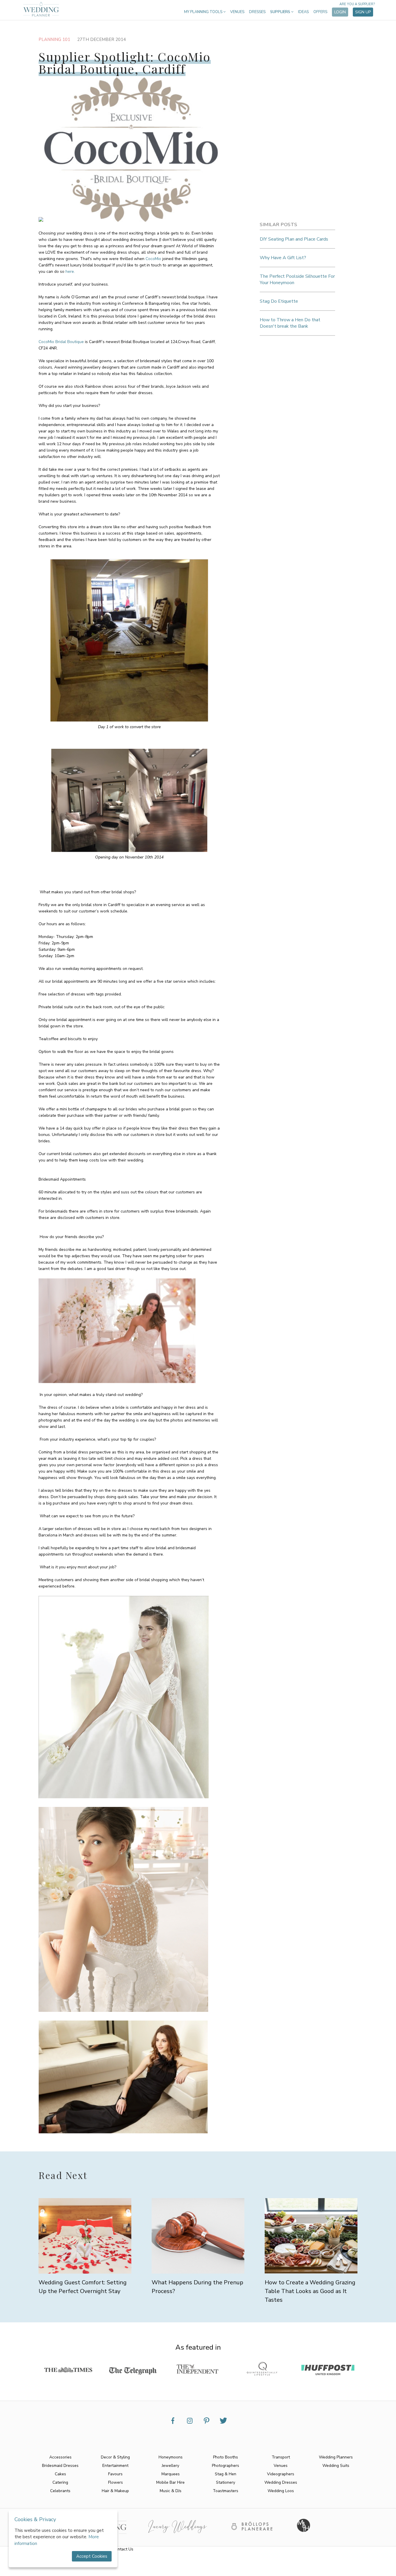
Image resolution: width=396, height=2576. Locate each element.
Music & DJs (171, 2491)
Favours (115, 2474)
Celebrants (60, 2491)
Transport (281, 2457)
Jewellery (170, 2466)
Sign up (363, 12)
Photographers (226, 2466)
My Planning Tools (204, 12)
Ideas (303, 12)
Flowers (116, 2482)
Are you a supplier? (357, 4)
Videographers (281, 2474)
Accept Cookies (92, 2556)
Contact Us (123, 2549)
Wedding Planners (336, 2457)
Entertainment (115, 2466)
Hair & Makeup (115, 2491)
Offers (320, 12)
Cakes (60, 2474)
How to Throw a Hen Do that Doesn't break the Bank (290, 323)
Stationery (226, 2482)
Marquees (171, 2474)
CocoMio (153, 259)
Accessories (60, 2457)
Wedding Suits (336, 2466)
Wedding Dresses (281, 2482)
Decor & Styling (115, 2457)
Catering (60, 2482)
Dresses (257, 12)
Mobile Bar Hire (170, 2482)
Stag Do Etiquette (279, 301)
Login (340, 12)
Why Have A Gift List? (283, 258)
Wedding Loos (281, 2491)
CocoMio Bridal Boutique (62, 342)
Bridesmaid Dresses (60, 2466)
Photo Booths (226, 2457)
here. (70, 272)
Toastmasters (226, 2491)
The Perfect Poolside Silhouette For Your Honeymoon (297, 279)
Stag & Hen (226, 2474)
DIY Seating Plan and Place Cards (294, 239)
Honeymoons (171, 2457)
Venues (237, 12)
